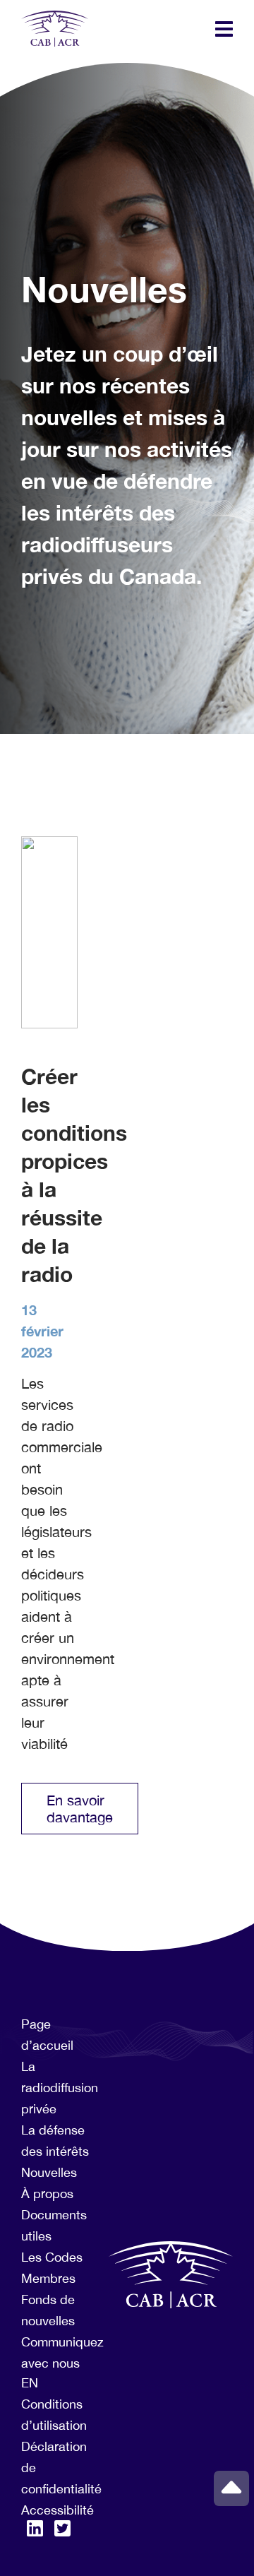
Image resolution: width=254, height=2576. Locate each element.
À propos (47, 2194)
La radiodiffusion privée (60, 2088)
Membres (48, 2278)
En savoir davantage (80, 1809)
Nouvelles (49, 2172)
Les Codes (52, 2257)
